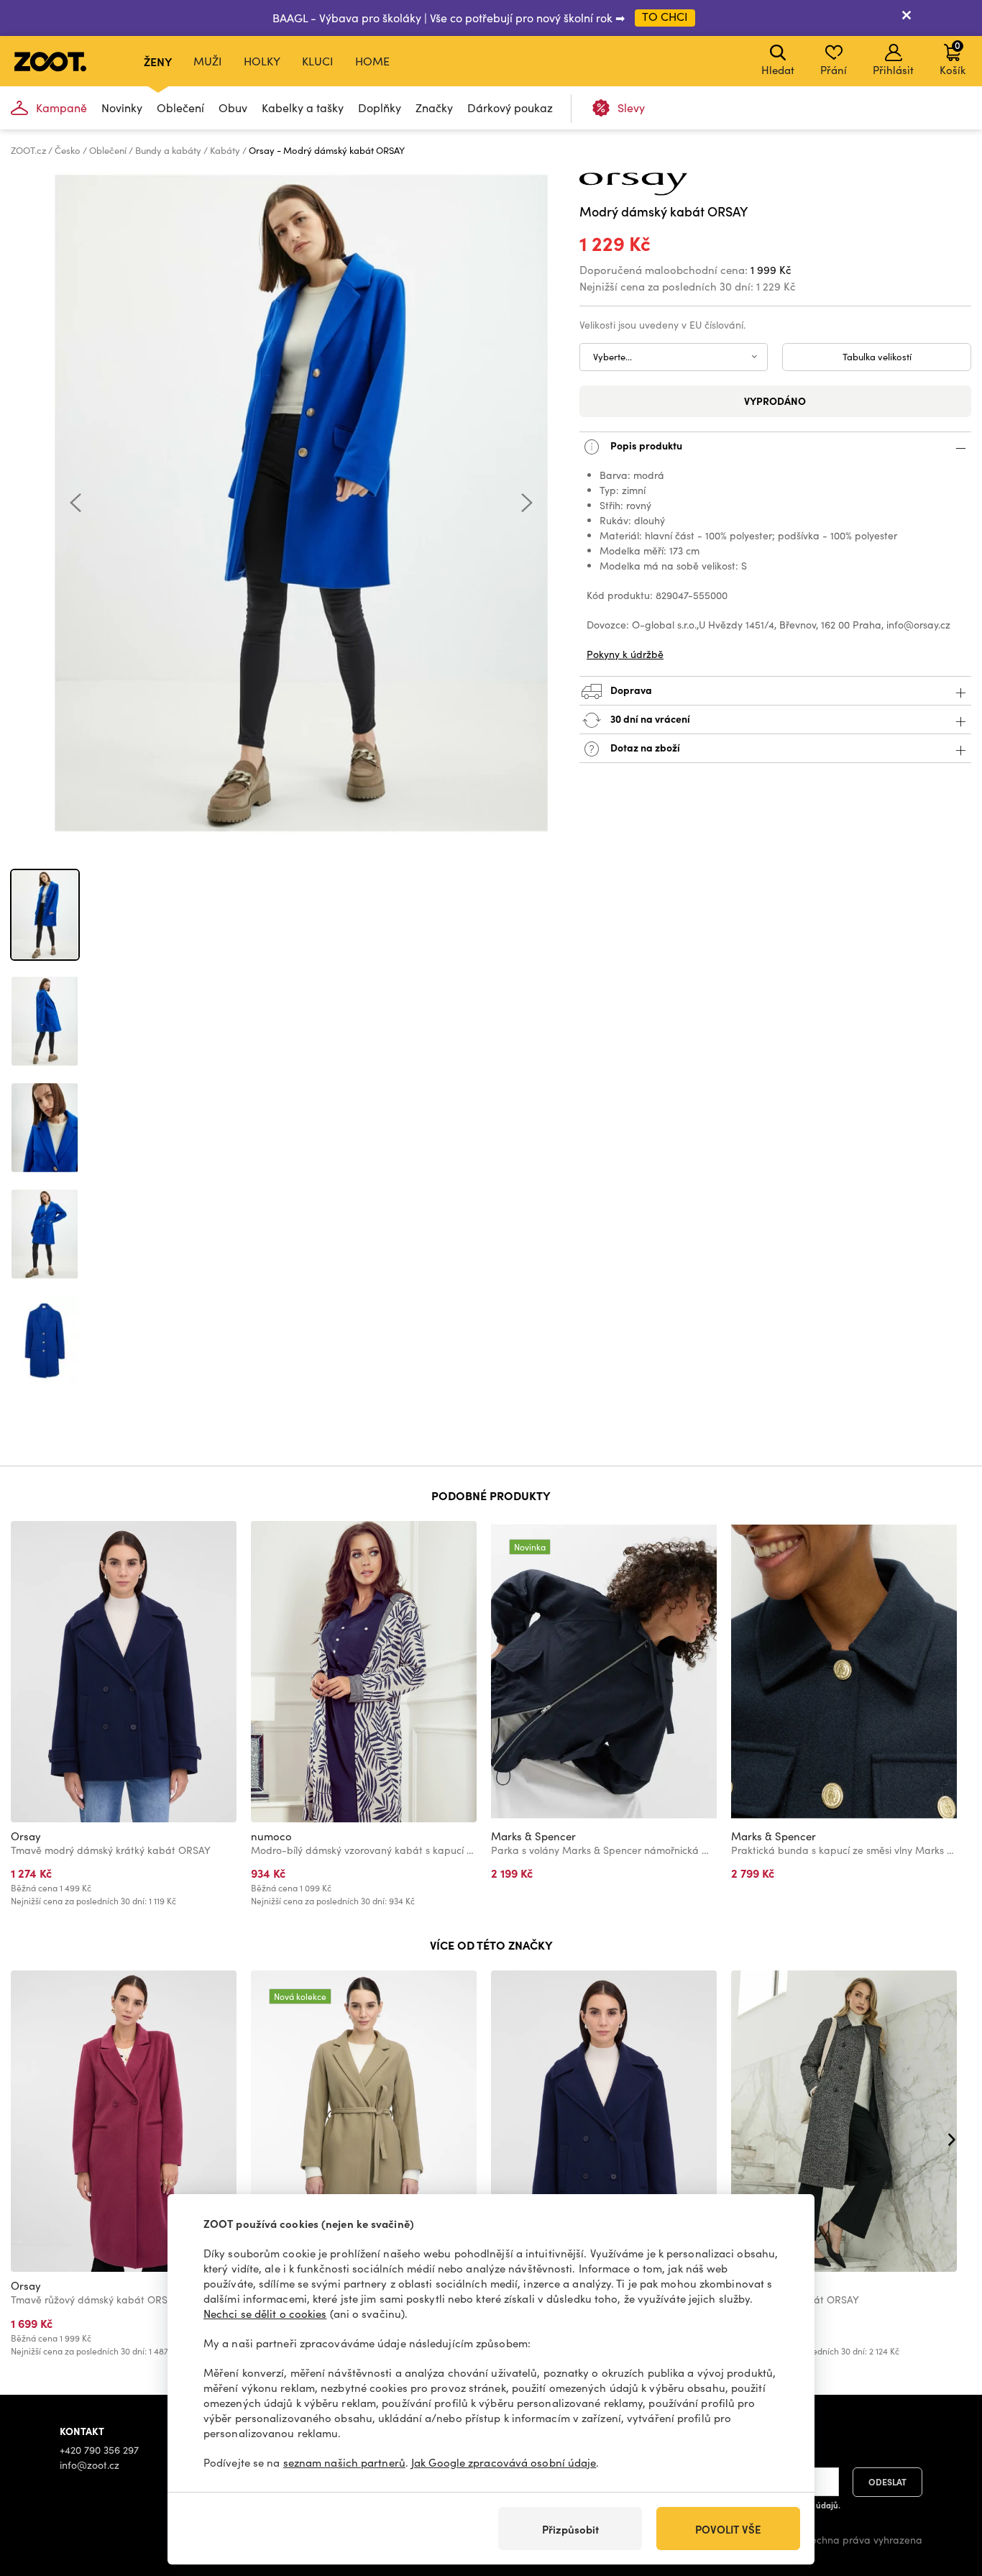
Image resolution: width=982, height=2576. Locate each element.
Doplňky (380, 108)
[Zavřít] (907, 18)
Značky (434, 108)
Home (372, 61)
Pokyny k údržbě (625, 654)
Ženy (158, 61)
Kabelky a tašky (303, 108)
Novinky (122, 108)
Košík (953, 58)
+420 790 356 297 (99, 2450)
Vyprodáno (775, 401)
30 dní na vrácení (649, 718)
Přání (834, 70)
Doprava (630, 690)
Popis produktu (645, 445)
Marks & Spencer (533, 1836)
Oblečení (180, 108)
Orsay (26, 1836)
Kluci (318, 61)
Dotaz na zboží (644, 747)
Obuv (233, 108)
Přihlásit (893, 70)
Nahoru (946, 2489)
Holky (262, 61)
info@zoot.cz (90, 2465)
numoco (271, 1836)
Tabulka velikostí (877, 357)
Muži (208, 61)
